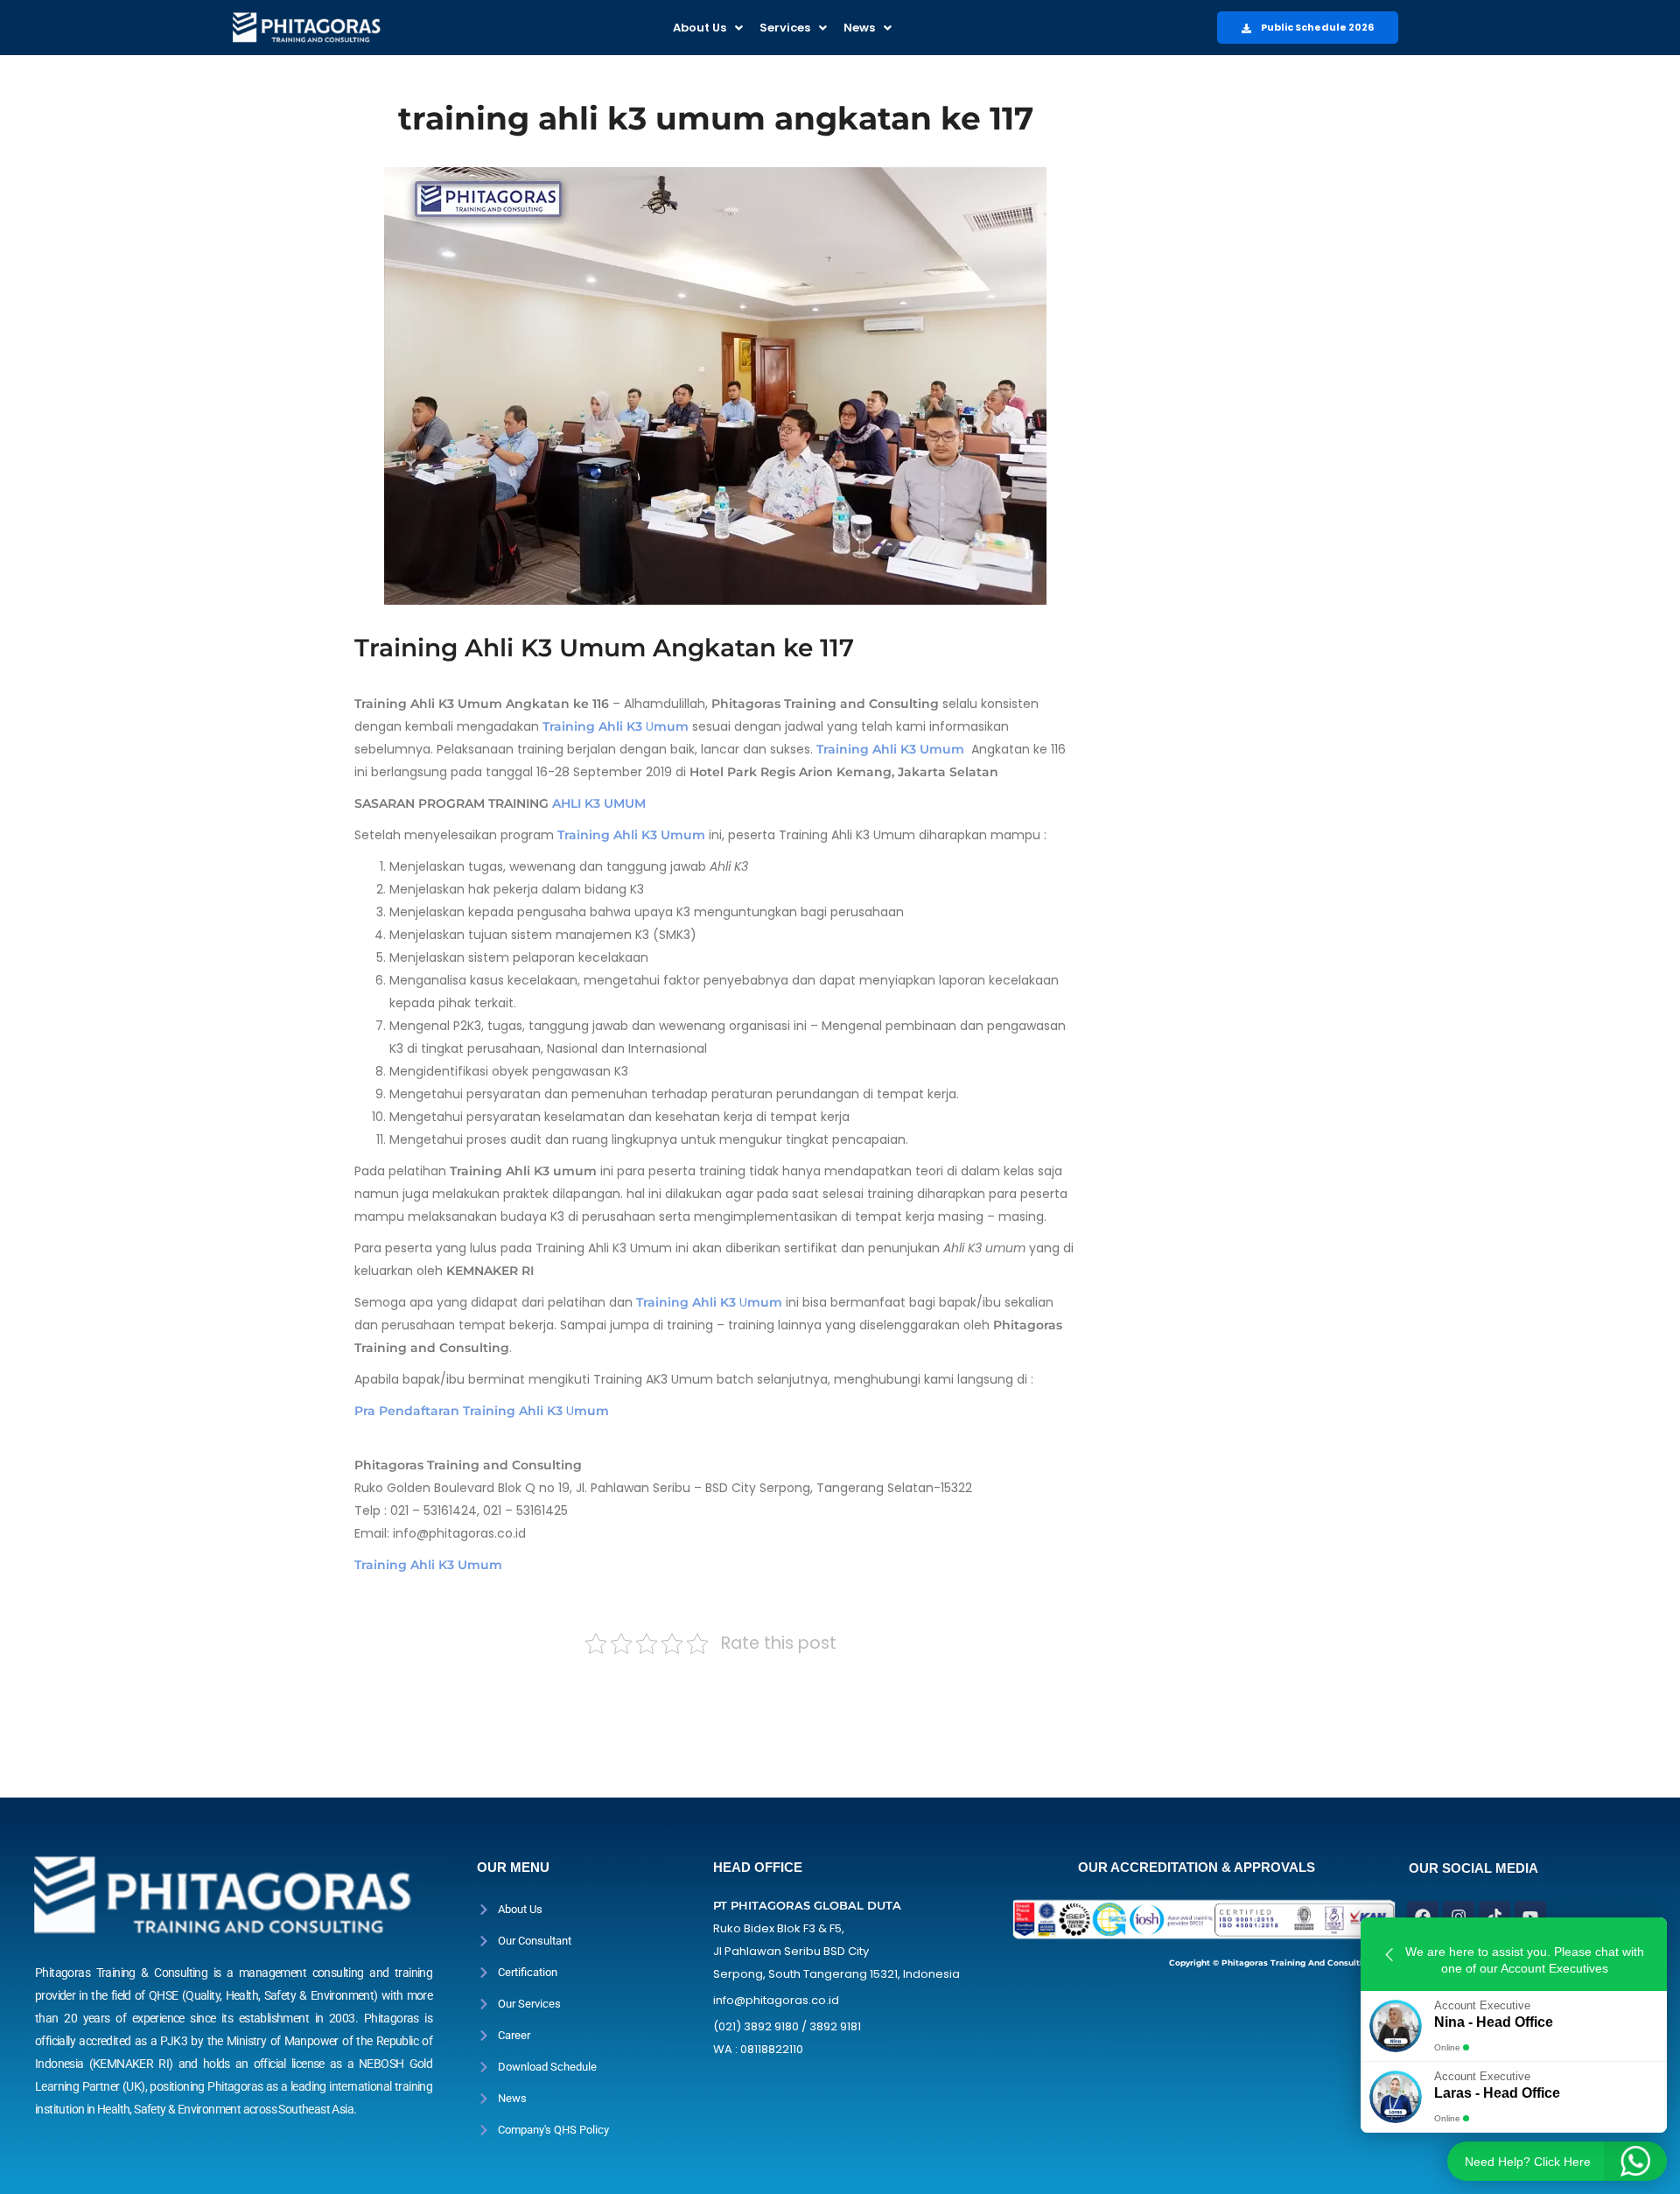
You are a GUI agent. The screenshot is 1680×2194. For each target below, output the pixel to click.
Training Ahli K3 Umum (428, 1565)
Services (785, 28)
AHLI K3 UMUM (599, 803)
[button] (708, 28)
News (859, 28)
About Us (700, 28)
